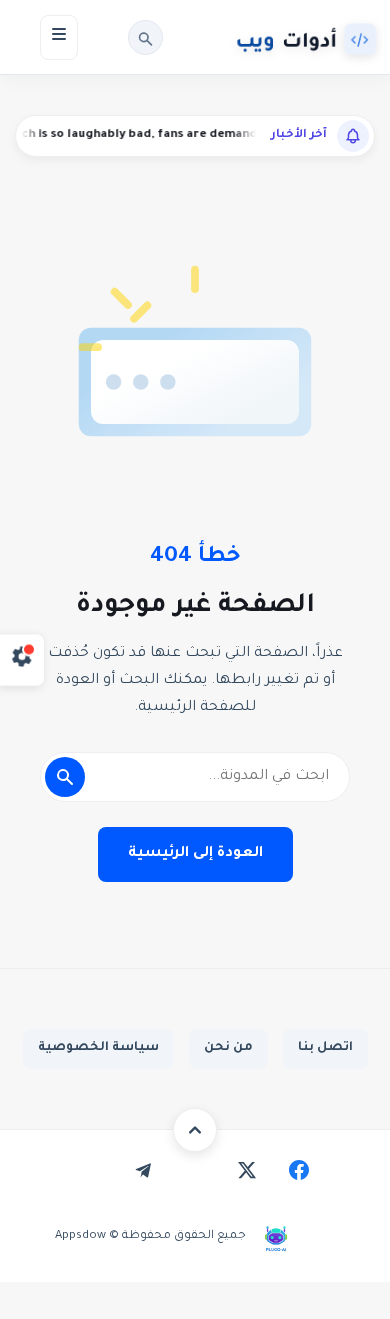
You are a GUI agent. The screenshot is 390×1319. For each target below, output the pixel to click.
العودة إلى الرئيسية (195, 854)
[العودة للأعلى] (195, 1130)
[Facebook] (299, 1170)
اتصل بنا (325, 1048)
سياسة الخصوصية (98, 1048)
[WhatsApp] (91, 1170)
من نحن (228, 1048)
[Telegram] (143, 1170)
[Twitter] (247, 1170)
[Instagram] (195, 1170)
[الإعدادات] (22, 659)
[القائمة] (59, 37)
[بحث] (145, 37)
